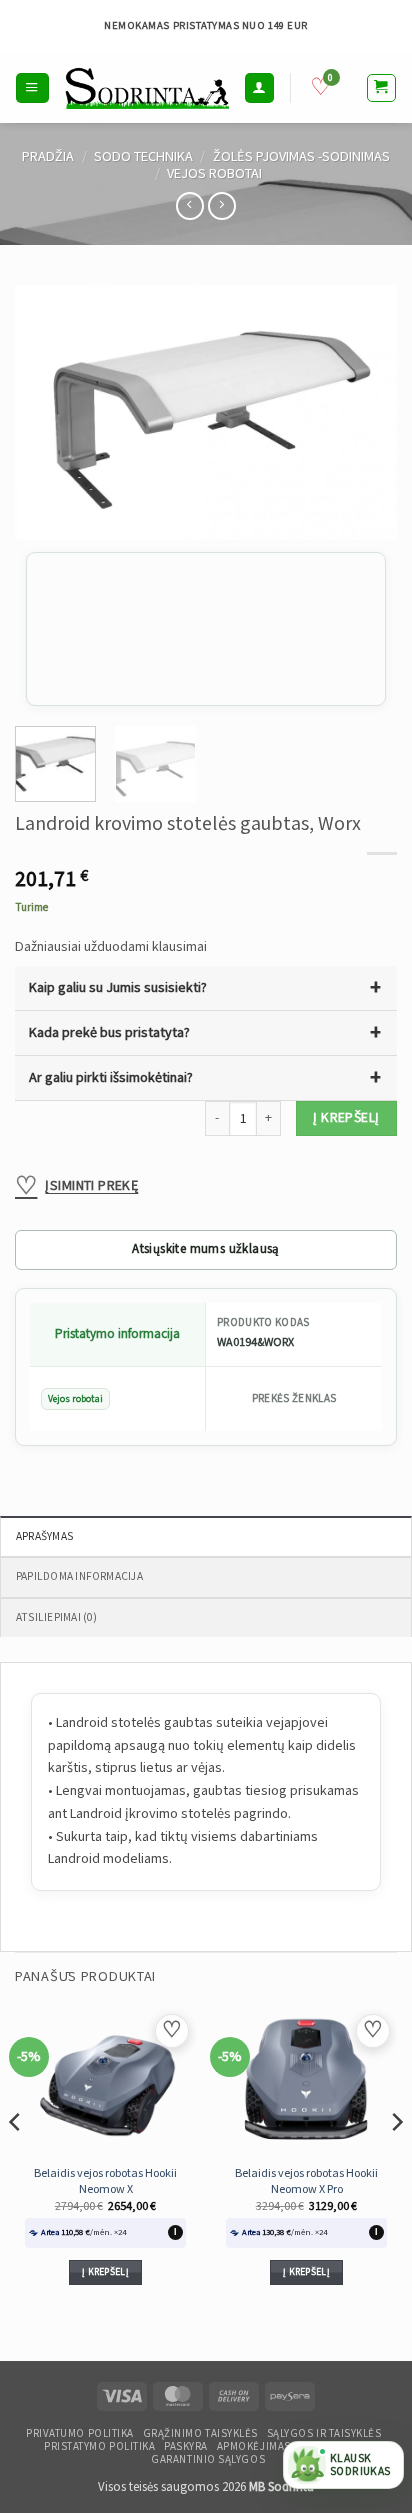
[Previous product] (222, 206)
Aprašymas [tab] (44, 1536)
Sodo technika (143, 156)
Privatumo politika (80, 2434)
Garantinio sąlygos (208, 2460)
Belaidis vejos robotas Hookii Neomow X (105, 2181)
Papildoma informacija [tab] (79, 1576)
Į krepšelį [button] (105, 2272)
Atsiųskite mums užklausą (205, 1249)
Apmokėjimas (254, 2447)
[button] (32, 87)
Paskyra (186, 2447)
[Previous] (48, 412)
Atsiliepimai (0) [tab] (57, 1617)
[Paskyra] (259, 87)
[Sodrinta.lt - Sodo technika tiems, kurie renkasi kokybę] (147, 88)
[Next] (364, 412)
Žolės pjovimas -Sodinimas (301, 156)
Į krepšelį (346, 1118)
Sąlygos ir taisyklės (324, 2434)
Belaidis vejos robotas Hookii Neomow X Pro (306, 2181)
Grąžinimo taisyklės (200, 2434)
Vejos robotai (214, 173)
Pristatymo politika (99, 2447)
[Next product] (190, 206)
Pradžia (48, 156)
